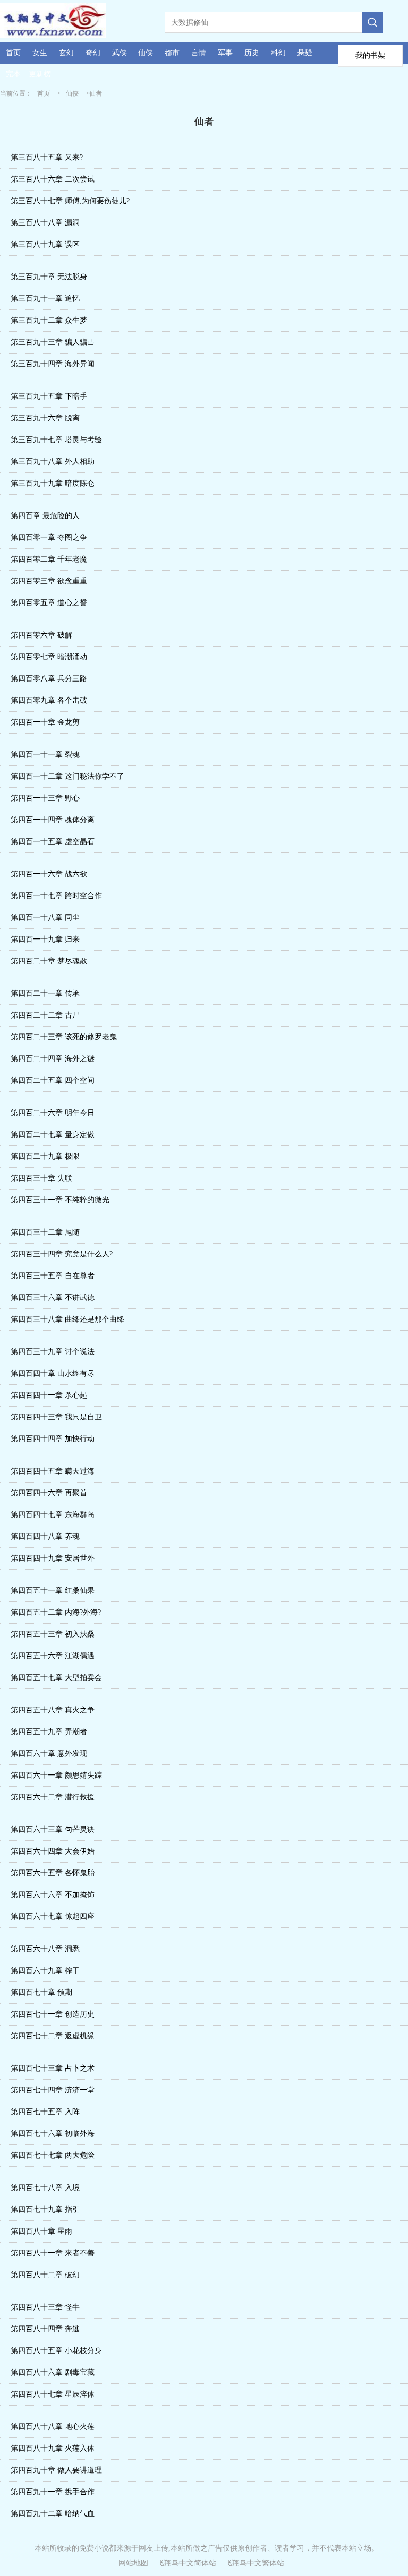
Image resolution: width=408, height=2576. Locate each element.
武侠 (120, 53)
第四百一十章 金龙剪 (45, 722)
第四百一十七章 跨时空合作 (56, 896)
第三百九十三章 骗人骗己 (53, 342)
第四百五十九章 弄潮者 (49, 1732)
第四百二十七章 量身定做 (53, 1135)
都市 (172, 53)
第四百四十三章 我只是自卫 (56, 1417)
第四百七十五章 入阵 (45, 2112)
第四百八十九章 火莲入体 (53, 2448)
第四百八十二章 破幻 (45, 2275)
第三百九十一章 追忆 (45, 299)
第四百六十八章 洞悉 (45, 1949)
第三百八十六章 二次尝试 (53, 179)
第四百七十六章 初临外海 (53, 2134)
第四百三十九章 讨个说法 (53, 1352)
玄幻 (66, 53)
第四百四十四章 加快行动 (53, 1439)
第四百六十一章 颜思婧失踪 (56, 1775)
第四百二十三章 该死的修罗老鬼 (64, 1037)
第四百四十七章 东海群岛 (53, 1515)
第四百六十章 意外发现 (49, 1754)
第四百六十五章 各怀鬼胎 (53, 1873)
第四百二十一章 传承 (45, 993)
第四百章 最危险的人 (45, 516)
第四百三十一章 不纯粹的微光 (60, 1200)
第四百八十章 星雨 (41, 2231)
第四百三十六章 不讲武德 (53, 1298)
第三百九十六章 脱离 (45, 418)
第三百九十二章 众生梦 (49, 320)
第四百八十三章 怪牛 (45, 2307)
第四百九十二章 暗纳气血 (53, 2514)
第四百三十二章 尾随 (45, 1232)
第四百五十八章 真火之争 (53, 1710)
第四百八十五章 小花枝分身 (56, 2351)
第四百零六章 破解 (41, 635)
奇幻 (93, 53)
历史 (252, 53)
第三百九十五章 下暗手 (49, 396)
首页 (13, 53)
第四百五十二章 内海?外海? (56, 1612)
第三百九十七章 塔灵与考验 (56, 440)
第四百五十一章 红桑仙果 (53, 1591)
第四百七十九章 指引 (45, 2209)
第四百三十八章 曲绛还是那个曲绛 (67, 1319)
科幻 (278, 53)
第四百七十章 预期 (41, 1992)
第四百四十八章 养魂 (45, 1536)
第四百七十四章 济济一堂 (53, 2090)
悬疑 (305, 53)
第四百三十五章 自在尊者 (53, 1276)
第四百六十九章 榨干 (45, 1971)
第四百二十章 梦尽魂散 (49, 961)
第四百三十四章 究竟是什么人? (62, 1254)
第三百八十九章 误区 (45, 244)
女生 (40, 53)
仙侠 (146, 53)
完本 (13, 74)
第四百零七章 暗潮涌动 (49, 657)
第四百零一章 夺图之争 (49, 537)
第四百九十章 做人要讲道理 (56, 2470)
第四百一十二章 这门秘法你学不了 (67, 776)
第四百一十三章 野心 (45, 798)
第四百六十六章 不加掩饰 (53, 1895)
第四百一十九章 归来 (45, 939)
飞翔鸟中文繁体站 (254, 2563)
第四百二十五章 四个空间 (53, 1080)
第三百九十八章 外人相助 (53, 462)
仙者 (96, 93)
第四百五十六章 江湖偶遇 (53, 1656)
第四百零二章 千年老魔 (49, 559)
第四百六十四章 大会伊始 (53, 1851)
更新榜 (40, 74)
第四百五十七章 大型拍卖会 (56, 1678)
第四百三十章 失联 (41, 1178)
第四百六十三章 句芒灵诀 (53, 1829)
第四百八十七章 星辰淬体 (53, 2394)
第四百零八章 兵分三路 (49, 679)
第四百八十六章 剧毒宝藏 (53, 2372)
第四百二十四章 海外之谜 (53, 1059)
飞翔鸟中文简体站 (186, 2563)
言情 (199, 53)
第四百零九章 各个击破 (49, 700)
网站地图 (133, 2563)
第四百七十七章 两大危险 (53, 2155)
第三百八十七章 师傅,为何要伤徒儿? (70, 201)
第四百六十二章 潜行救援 (53, 1797)
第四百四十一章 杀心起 (49, 1395)
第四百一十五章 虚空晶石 (53, 842)
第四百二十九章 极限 (45, 1156)
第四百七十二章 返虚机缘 (53, 2036)
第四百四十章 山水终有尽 (53, 1373)
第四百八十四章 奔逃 (45, 2329)
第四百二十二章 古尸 (45, 1015)
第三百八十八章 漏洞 (45, 223)
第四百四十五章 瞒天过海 (53, 1471)
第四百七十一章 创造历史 (53, 2014)
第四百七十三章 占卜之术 (53, 2068)
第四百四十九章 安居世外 (53, 1558)
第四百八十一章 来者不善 (53, 2253)
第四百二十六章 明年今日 (53, 1113)
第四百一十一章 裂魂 (45, 755)
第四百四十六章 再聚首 (49, 1493)
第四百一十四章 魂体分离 (53, 820)
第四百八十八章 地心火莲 (53, 2427)
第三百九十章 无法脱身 (49, 277)
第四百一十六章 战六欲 (49, 874)
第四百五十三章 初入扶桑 (53, 1634)
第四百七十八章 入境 (45, 2188)
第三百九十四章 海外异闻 (53, 364)
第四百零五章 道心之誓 (49, 603)
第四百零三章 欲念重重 (49, 581)
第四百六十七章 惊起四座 (53, 1916)
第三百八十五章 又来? (47, 157)
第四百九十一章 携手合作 (53, 2492)
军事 (225, 53)
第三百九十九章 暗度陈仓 (53, 483)
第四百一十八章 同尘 (45, 917)
